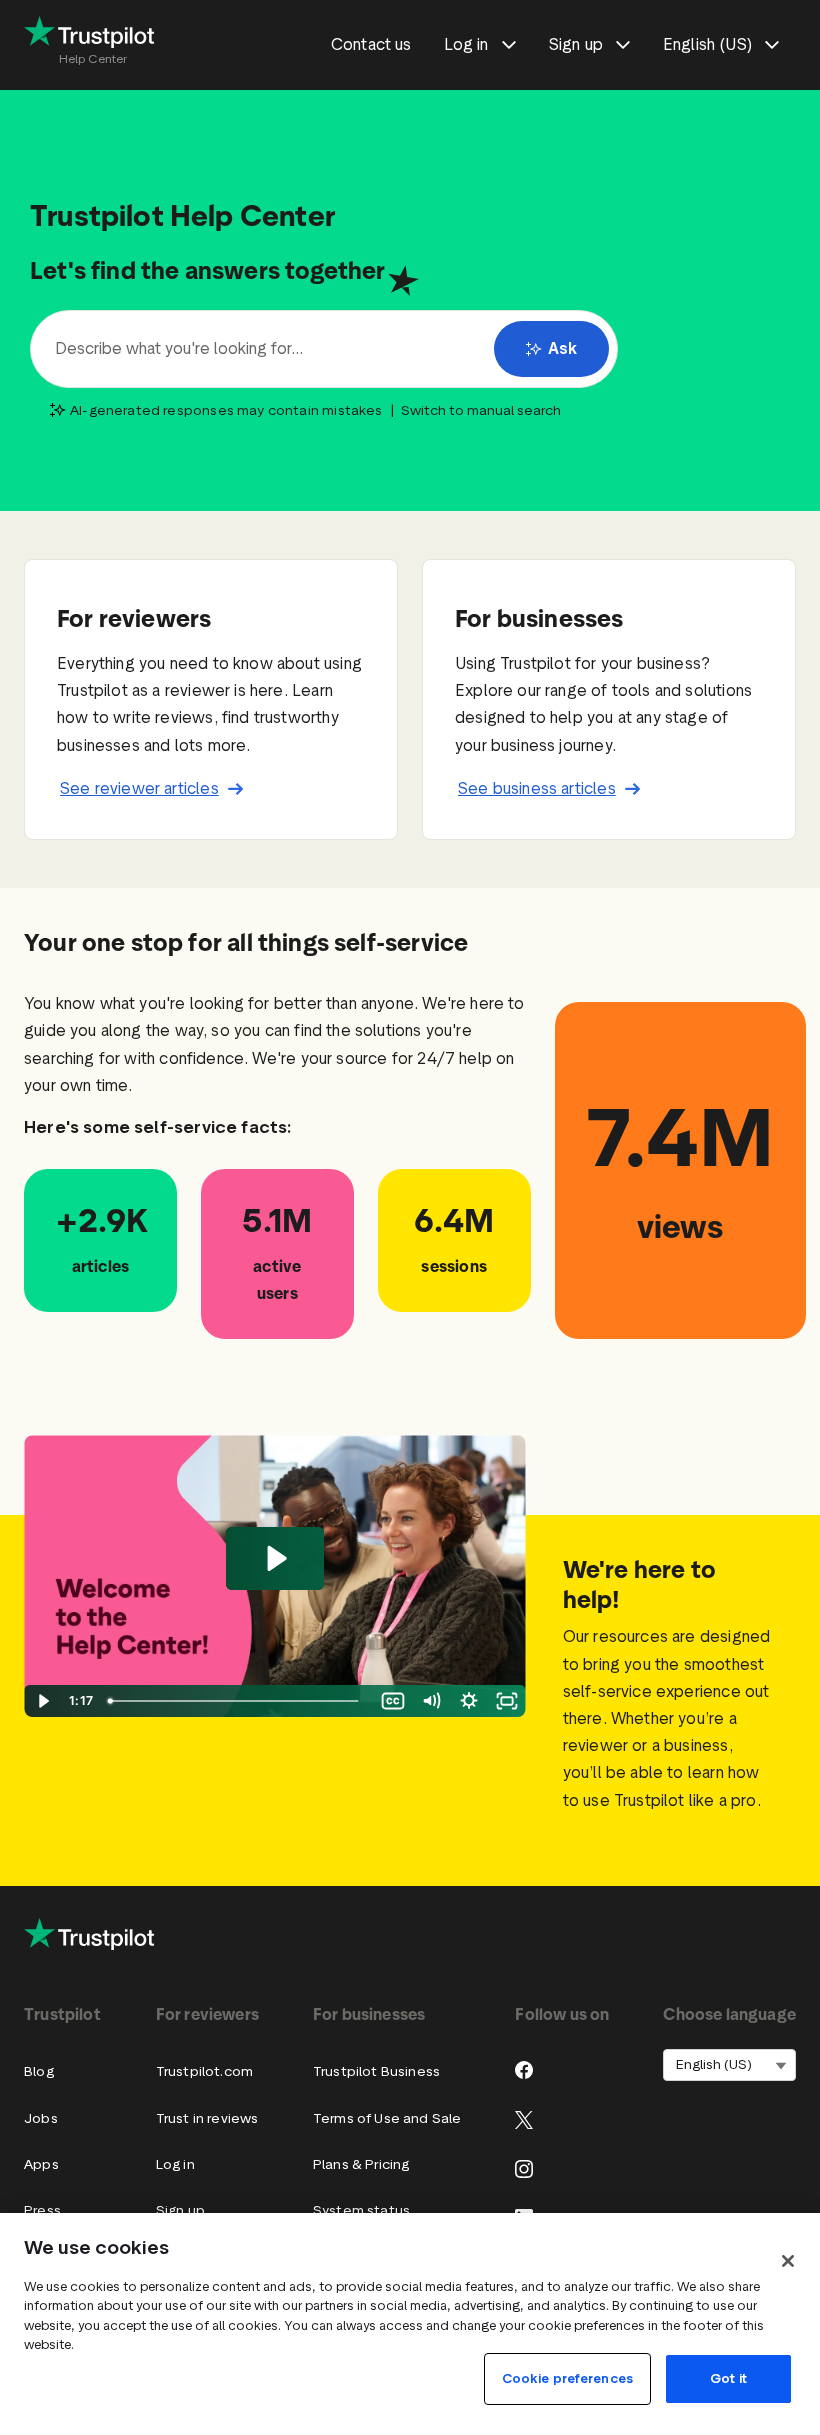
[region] (410, 2324)
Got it (728, 2378)
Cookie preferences (567, 2378)
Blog (39, 2071)
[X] (524, 2120)
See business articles (537, 788)
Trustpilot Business (376, 2071)
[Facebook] (524, 2070)
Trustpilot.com (204, 2071)
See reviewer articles (139, 788)
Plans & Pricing (361, 2164)
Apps (41, 2164)
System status (361, 2210)
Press (42, 2210)
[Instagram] (524, 2169)
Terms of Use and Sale (387, 2118)
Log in (175, 2164)
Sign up (180, 2210)
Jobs (41, 2118)
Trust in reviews (207, 2118)
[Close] (788, 2261)
